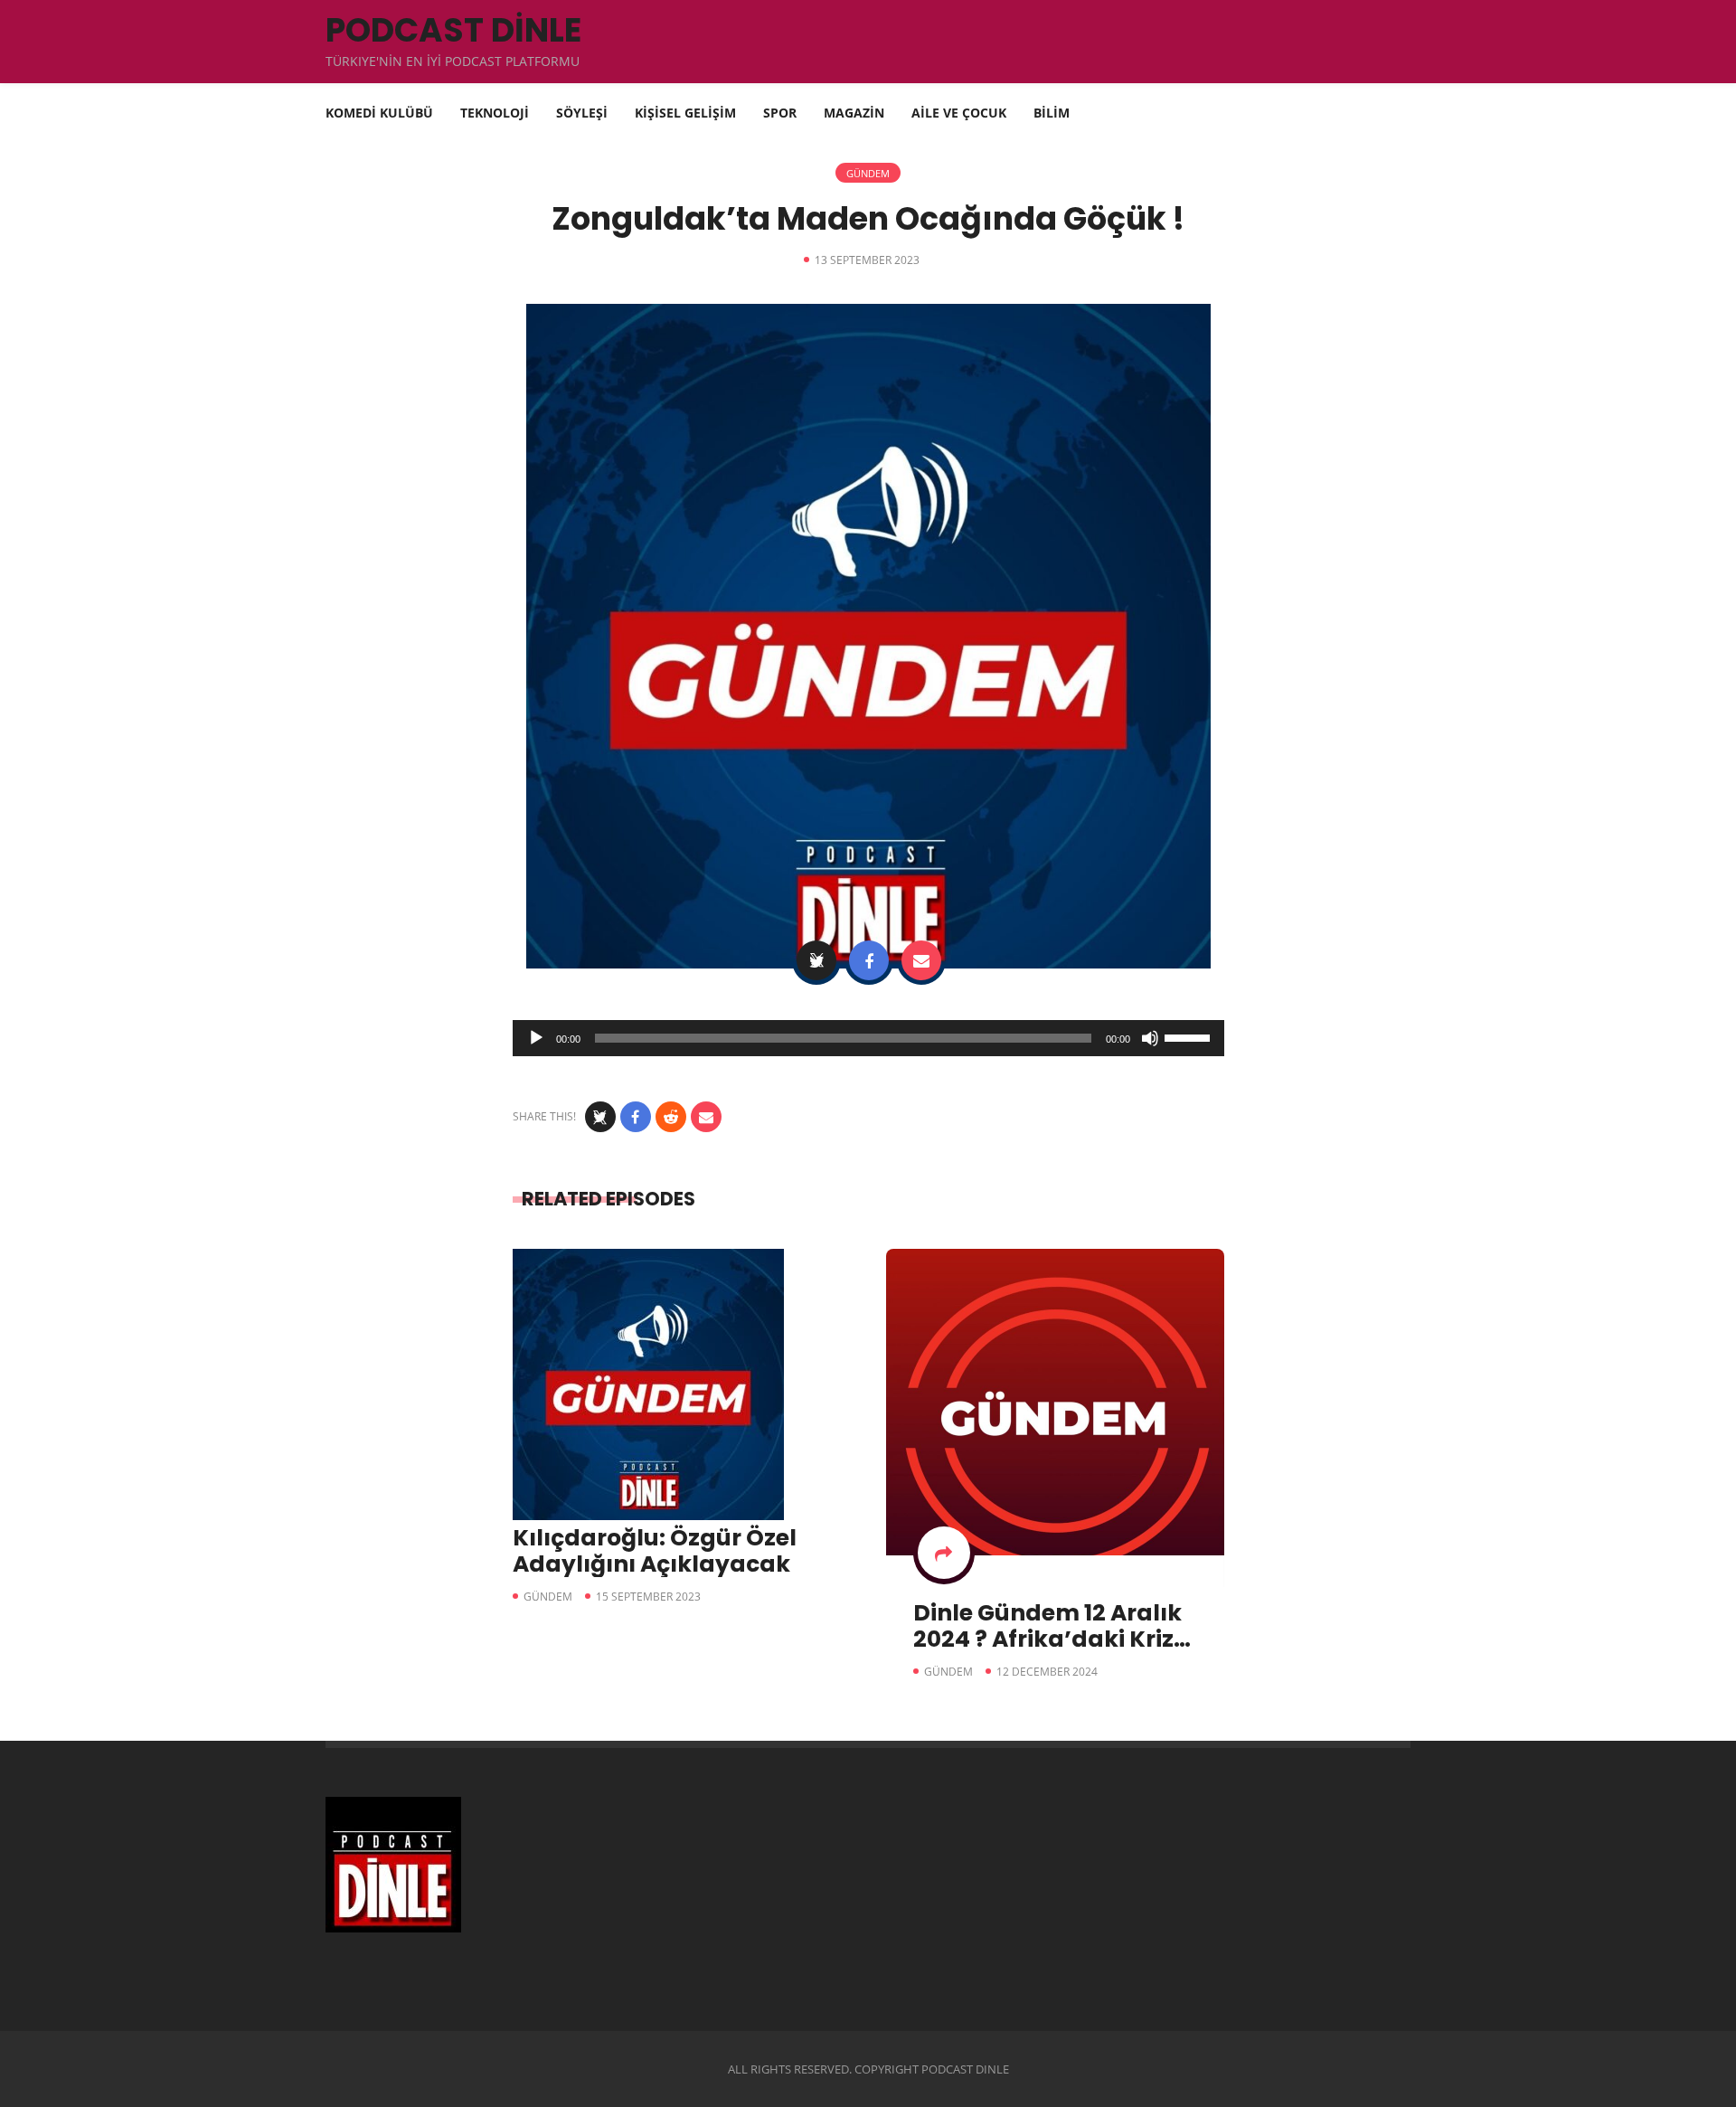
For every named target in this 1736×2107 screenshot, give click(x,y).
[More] (944, 1553)
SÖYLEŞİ (582, 113)
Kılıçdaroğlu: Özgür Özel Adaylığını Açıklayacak (655, 1551)
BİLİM (1052, 113)
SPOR (780, 113)
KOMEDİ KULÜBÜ (379, 113)
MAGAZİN (854, 113)
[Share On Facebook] (869, 960)
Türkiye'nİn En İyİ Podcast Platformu (453, 61)
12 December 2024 (1047, 1672)
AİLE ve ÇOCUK (959, 113)
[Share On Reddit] (671, 1117)
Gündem (868, 173)
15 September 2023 (648, 1597)
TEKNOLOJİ (495, 113)
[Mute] (1150, 1038)
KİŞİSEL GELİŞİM (685, 113)
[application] (868, 1038)
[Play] (536, 1038)
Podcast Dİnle (453, 30)
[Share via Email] (921, 960)
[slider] (1190, 1036)
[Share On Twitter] (816, 960)
